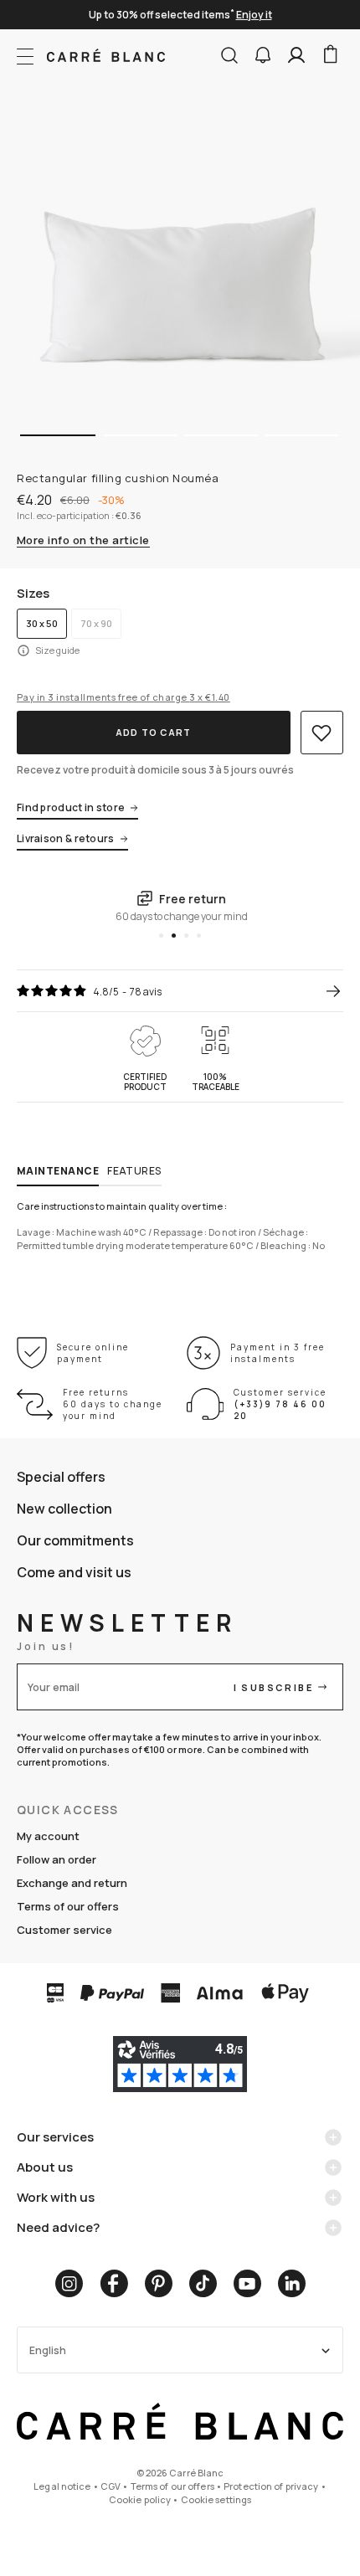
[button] (263, 55)
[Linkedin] (292, 2283)
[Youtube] (247, 2283)
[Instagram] (69, 2283)
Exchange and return (72, 1883)
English (48, 2350)
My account (48, 1836)
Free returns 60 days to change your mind (113, 1404)
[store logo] (106, 55)
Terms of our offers (68, 1906)
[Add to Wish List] (322, 733)
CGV (111, 2486)
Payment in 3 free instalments (278, 1353)
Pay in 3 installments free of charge (123, 697)
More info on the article (83, 541)
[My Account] (296, 55)
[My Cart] (330, 55)
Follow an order (57, 1859)
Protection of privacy (271, 2486)
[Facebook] (114, 2283)
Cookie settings (216, 2499)
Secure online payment (93, 1353)
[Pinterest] (159, 2283)
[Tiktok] (203, 2283)
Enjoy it (254, 15)
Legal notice (62, 2486)
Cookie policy (140, 2499)
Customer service (64, 1930)
